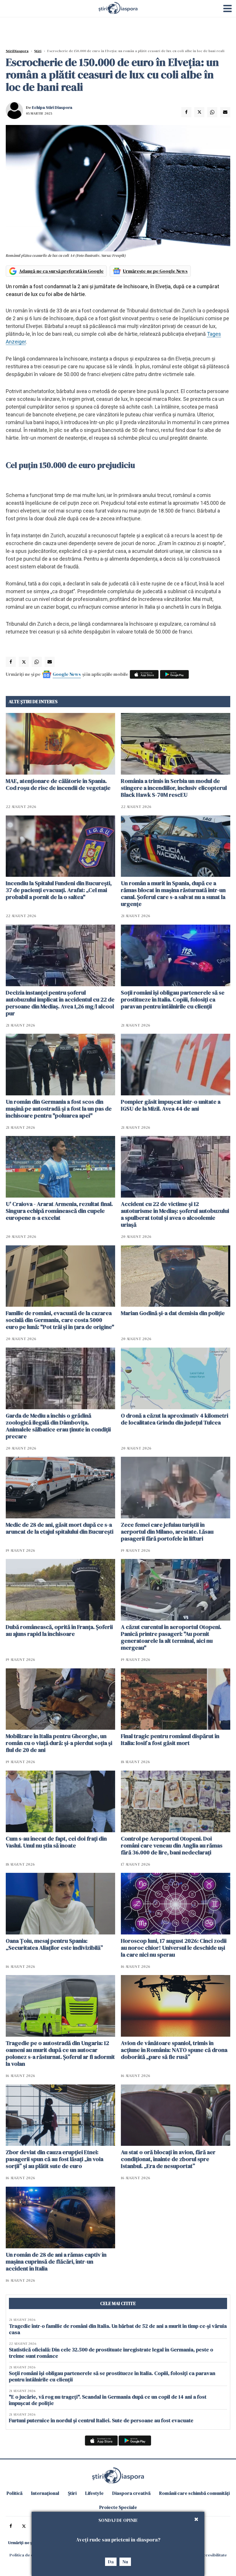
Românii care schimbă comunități (194, 2493)
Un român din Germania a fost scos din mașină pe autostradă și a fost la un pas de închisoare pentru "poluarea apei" (59, 1109)
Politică (15, 2493)
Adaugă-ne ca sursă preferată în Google (61, 271)
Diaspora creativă (131, 2493)
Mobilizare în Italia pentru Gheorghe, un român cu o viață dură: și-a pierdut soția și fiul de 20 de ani (59, 1743)
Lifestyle (94, 2493)
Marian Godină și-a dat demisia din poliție (173, 1313)
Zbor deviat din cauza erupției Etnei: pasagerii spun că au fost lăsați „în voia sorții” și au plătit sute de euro (55, 2159)
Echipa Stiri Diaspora (52, 107)
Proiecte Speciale (118, 2507)
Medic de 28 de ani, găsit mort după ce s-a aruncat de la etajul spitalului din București (60, 1528)
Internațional (45, 2493)
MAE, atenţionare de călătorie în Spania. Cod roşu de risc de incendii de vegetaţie (58, 784)
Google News (67, 674)
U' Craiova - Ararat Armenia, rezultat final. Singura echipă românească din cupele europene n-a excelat (59, 1211)
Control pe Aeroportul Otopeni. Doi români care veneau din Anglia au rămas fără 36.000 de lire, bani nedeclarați (172, 1845)
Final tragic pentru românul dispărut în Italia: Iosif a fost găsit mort (170, 1740)
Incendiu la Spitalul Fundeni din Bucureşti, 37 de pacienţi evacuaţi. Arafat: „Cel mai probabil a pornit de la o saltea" (59, 890)
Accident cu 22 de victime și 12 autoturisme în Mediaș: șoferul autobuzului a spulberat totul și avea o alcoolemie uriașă (175, 1214)
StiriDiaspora (17, 51)
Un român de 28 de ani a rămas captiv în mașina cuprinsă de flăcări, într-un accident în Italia (56, 2262)
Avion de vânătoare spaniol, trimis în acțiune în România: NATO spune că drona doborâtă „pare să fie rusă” (174, 2050)
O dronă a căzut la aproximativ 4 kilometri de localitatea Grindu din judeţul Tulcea (175, 1419)
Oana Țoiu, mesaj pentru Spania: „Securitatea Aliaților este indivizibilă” (54, 1944)
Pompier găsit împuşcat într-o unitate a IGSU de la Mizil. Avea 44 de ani (171, 1105)
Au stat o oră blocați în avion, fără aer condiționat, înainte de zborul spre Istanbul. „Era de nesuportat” (168, 2159)
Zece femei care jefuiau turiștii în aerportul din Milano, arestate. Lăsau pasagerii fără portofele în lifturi (167, 1532)
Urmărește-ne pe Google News (155, 271)
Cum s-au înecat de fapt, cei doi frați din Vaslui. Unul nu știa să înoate (56, 1842)
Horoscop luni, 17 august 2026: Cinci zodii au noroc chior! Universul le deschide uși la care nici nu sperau (174, 1948)
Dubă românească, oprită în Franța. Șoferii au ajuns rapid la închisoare (59, 1630)
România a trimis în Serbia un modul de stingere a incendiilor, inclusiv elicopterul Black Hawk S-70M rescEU (174, 788)
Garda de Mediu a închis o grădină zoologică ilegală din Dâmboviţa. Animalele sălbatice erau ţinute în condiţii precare (58, 1426)
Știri (38, 51)
